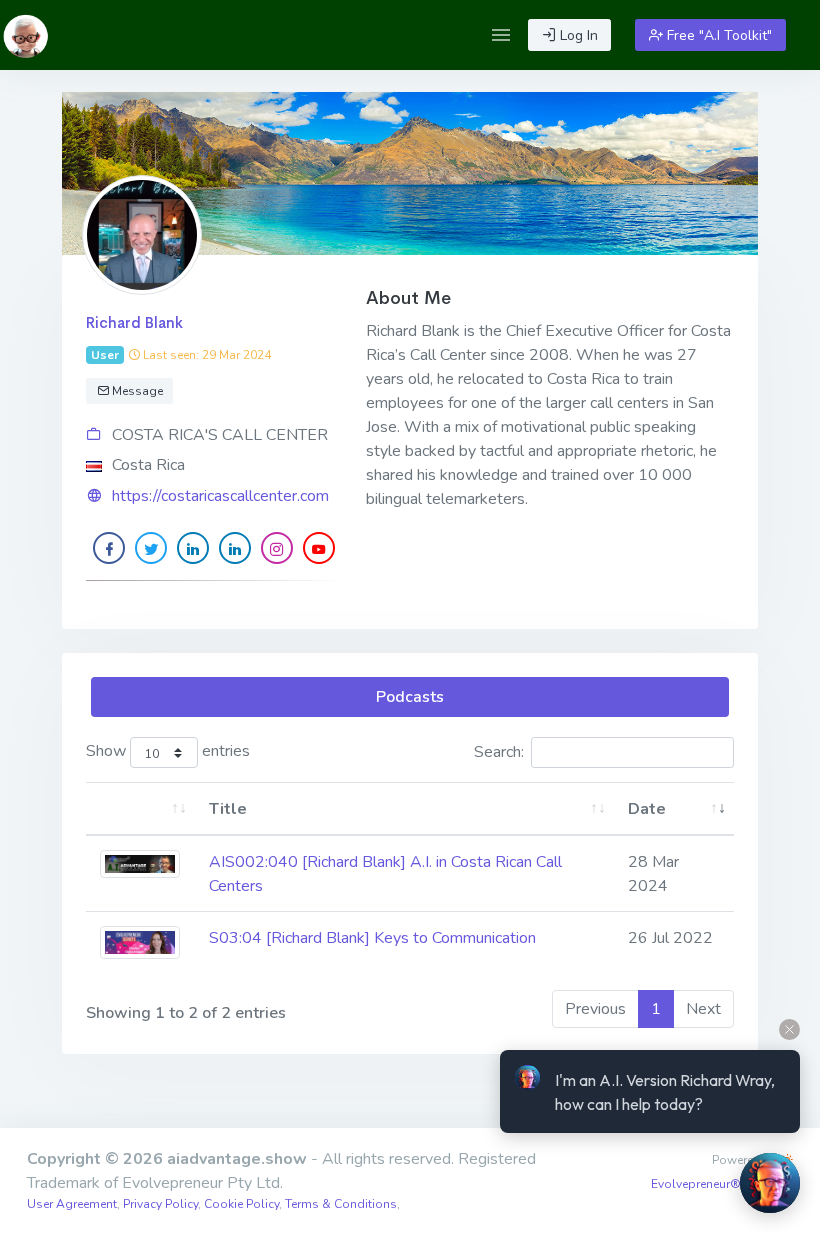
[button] (501, 35)
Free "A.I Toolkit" (717, 35)
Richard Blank (134, 322)
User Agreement (72, 1204)
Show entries (168, 751)
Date (647, 809)
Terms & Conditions (341, 1204)
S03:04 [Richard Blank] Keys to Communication (372, 938)
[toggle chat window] (770, 1183)
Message (136, 391)
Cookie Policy (241, 1204)
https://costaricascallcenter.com (220, 496)
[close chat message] (789, 1029)
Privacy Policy (160, 1204)
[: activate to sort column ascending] (140, 809)
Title (228, 809)
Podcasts (410, 697)
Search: (499, 752)
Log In (577, 35)
